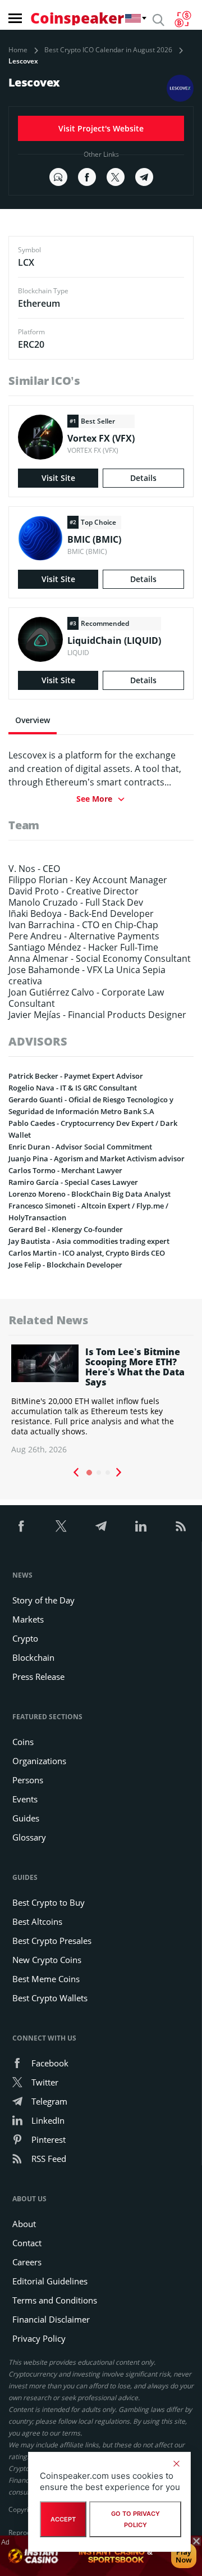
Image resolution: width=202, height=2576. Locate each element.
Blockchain (33, 1657)
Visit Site (58, 478)
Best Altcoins (37, 1921)
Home (18, 50)
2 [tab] (99, 1473)
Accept (63, 2519)
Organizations (39, 1761)
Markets (28, 1619)
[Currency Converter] (183, 19)
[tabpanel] (101, 1400)
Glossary (29, 1837)
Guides (26, 1818)
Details (143, 478)
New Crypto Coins (47, 1960)
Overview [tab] (33, 720)
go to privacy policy (136, 2519)
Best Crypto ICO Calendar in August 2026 (108, 50)
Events (25, 1799)
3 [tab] (108, 1473)
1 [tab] (89, 1473)
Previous (76, 1473)
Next (119, 1473)
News (22, 1575)
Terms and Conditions (55, 2300)
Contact (27, 2243)
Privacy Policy (39, 2338)
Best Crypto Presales (52, 1941)
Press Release (38, 1677)
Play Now (184, 2556)
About (24, 2224)
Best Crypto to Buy (49, 1902)
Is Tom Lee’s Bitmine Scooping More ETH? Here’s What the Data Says (135, 1367)
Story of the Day (43, 1600)
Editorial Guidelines (50, 2281)
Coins (23, 1742)
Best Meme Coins (46, 1979)
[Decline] (176, 2464)
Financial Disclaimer (51, 2319)
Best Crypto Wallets (50, 1998)
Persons (28, 1780)
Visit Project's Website (101, 128)
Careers (27, 2262)
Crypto (25, 1638)
